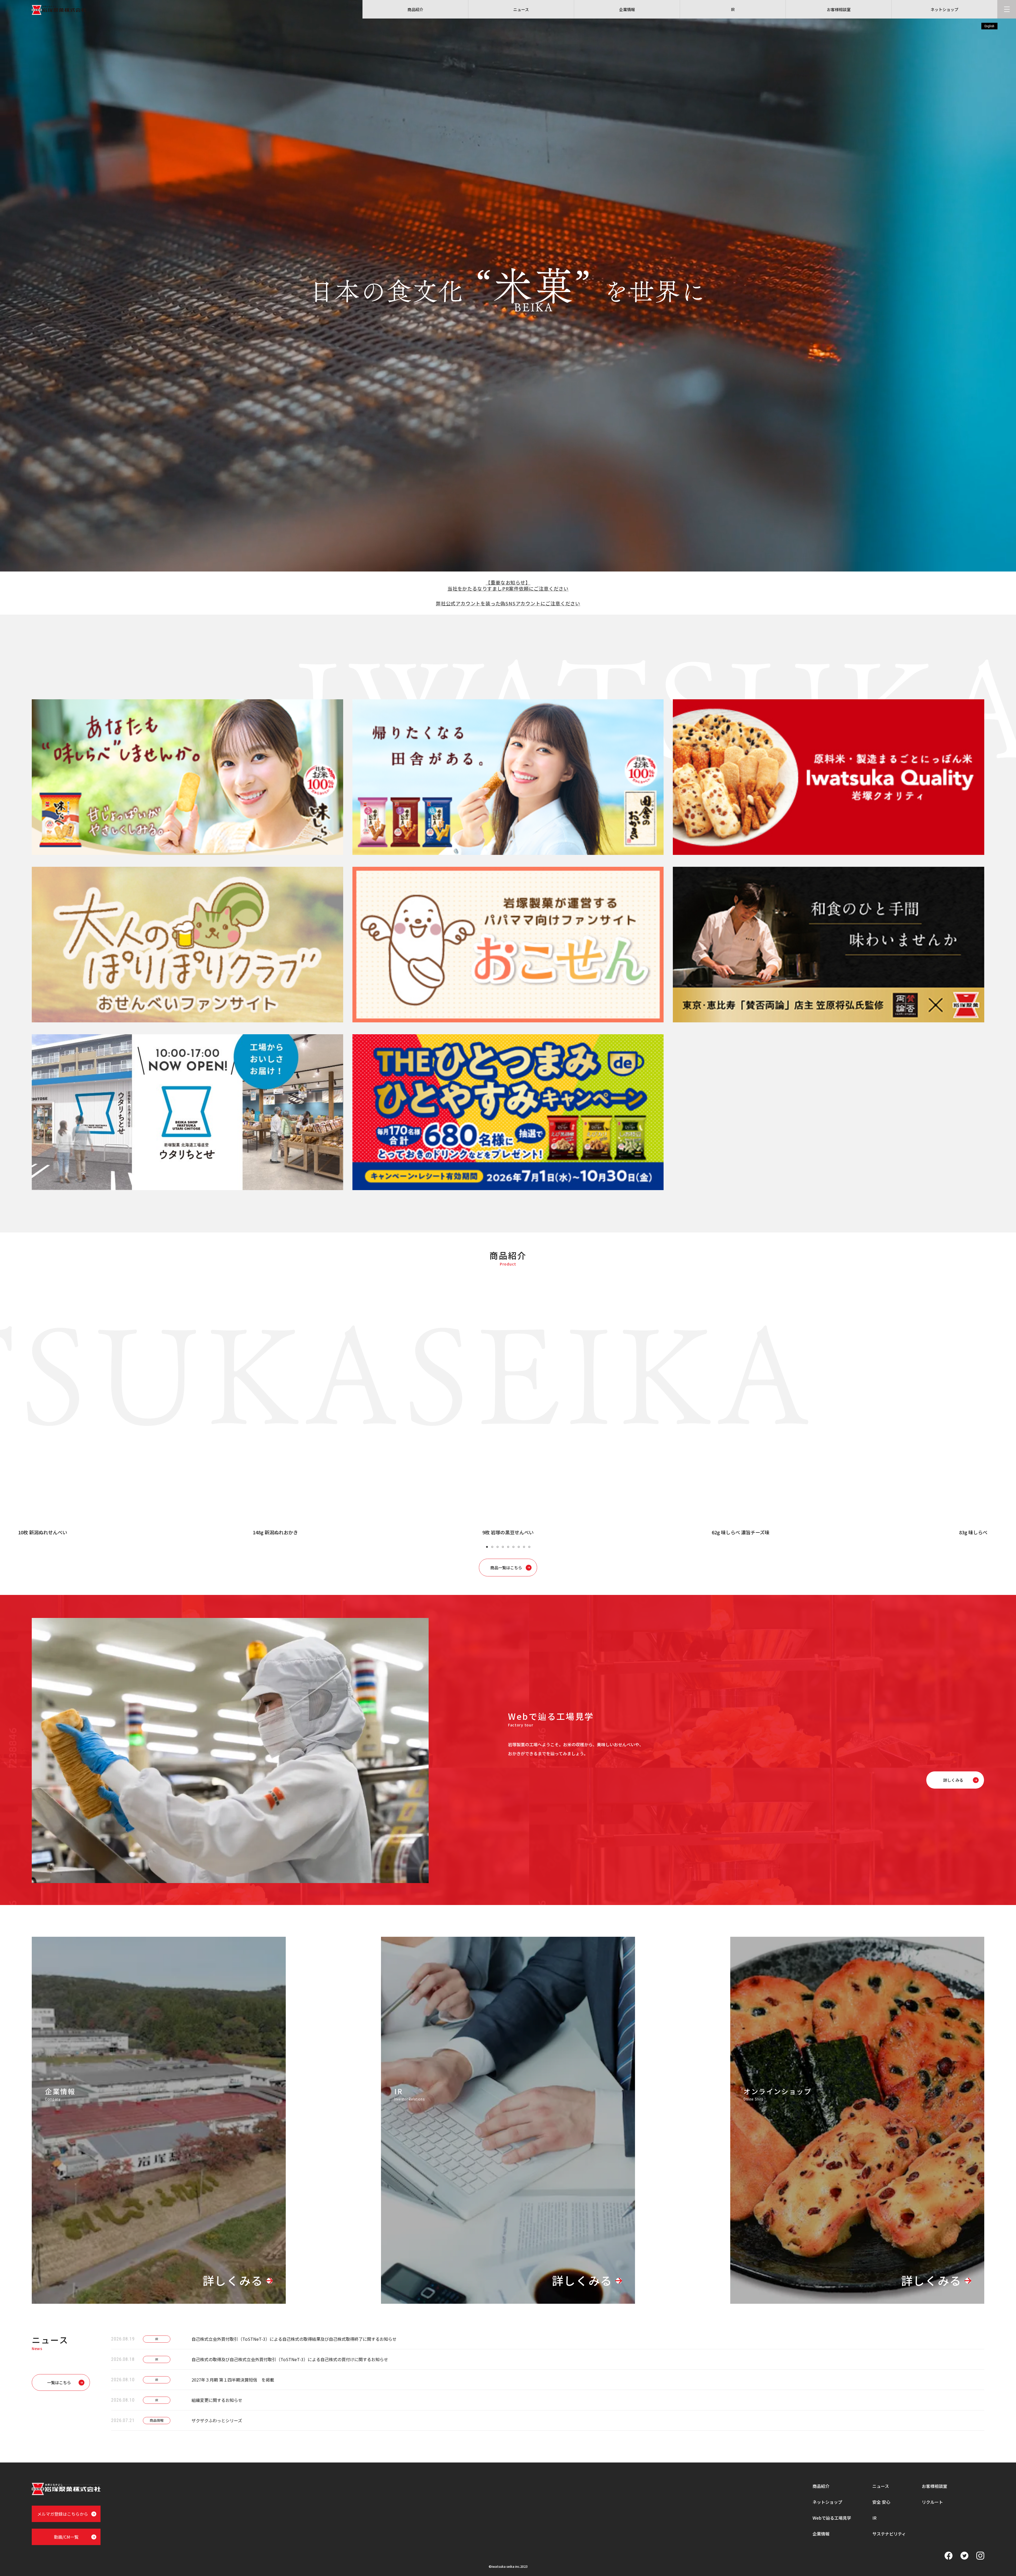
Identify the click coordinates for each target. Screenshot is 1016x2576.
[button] (487, 1547)
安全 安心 (881, 2502)
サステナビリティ (889, 2534)
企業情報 (821, 2534)
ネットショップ (827, 2502)
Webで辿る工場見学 (832, 2518)
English (989, 26)
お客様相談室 (935, 2486)
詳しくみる (233, 2281)
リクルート (932, 2502)
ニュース (881, 2486)
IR (874, 2518)
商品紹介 (821, 2486)
